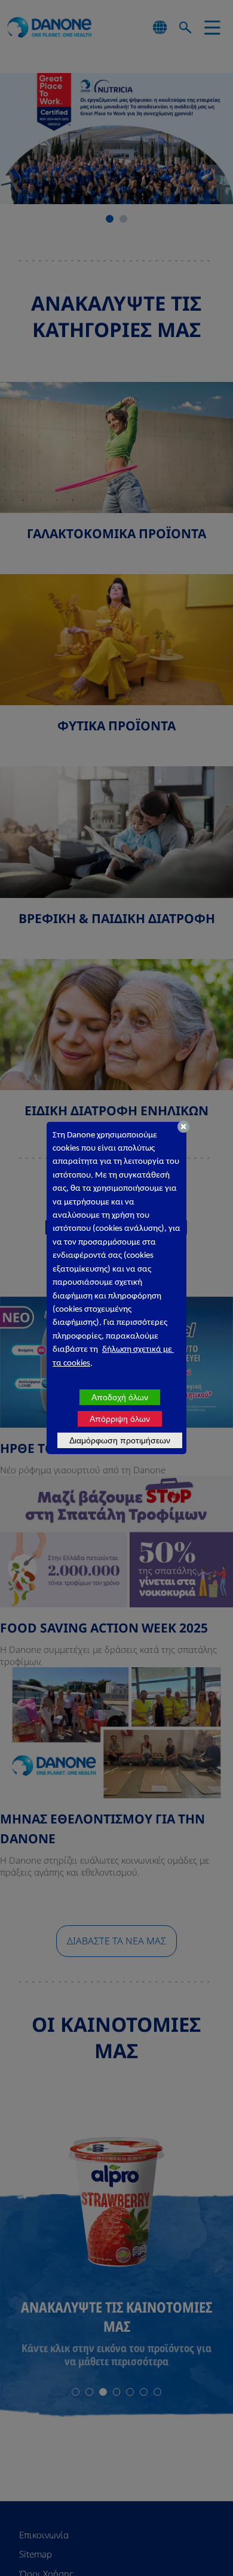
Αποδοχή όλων (120, 1397)
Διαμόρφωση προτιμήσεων (120, 1440)
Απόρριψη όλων (120, 1419)
